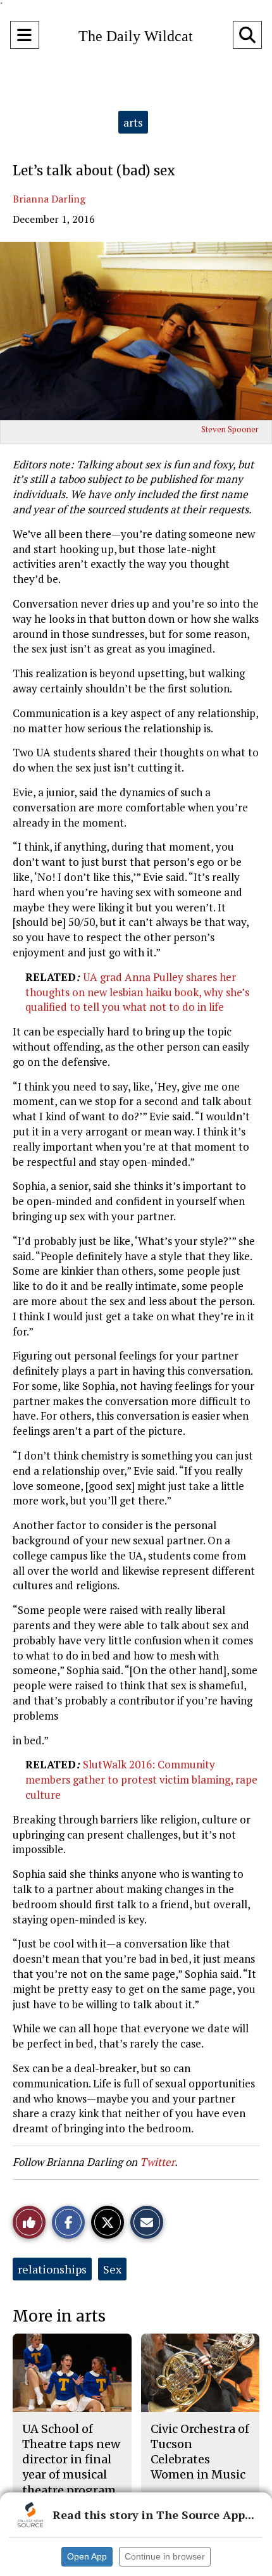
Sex (112, 2269)
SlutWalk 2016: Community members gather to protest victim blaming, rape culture (141, 1779)
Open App (87, 2556)
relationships (52, 2269)
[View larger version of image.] (136, 331)
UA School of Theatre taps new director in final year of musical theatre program (71, 2460)
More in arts (59, 2316)
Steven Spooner (230, 429)
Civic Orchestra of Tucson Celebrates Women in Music (200, 2452)
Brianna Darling (49, 199)
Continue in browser (165, 2556)
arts (133, 122)
